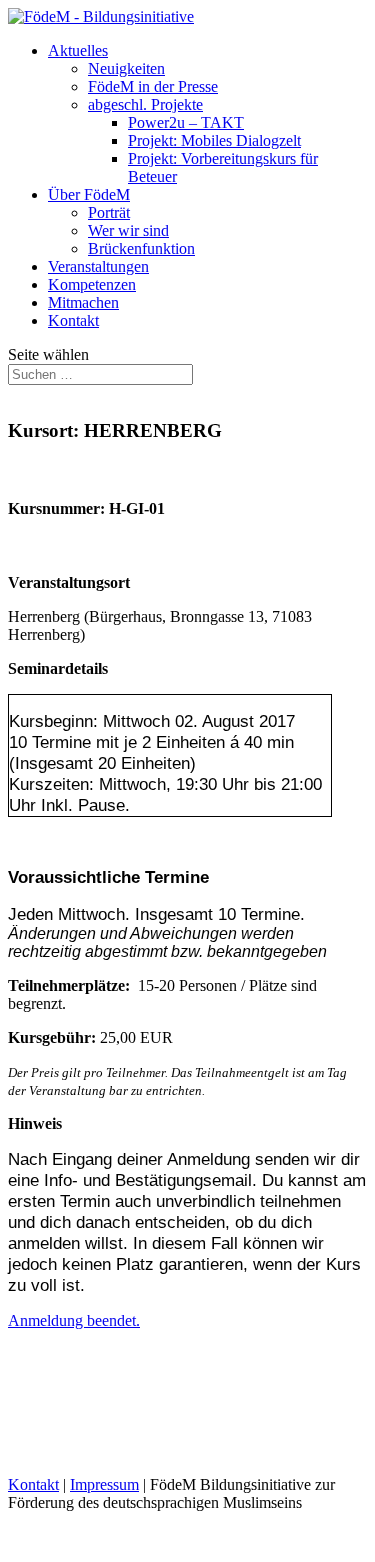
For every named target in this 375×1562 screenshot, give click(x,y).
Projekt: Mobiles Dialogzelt (214, 140)
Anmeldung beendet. (74, 1320)
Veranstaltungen (98, 266)
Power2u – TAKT (186, 122)
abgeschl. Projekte (145, 104)
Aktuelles (78, 50)
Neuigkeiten (126, 68)
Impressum (104, 1484)
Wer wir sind (128, 230)
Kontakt (73, 320)
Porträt (109, 212)
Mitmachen (83, 302)
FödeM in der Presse (153, 86)
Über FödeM (89, 194)
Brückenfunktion (141, 248)
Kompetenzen (92, 284)
